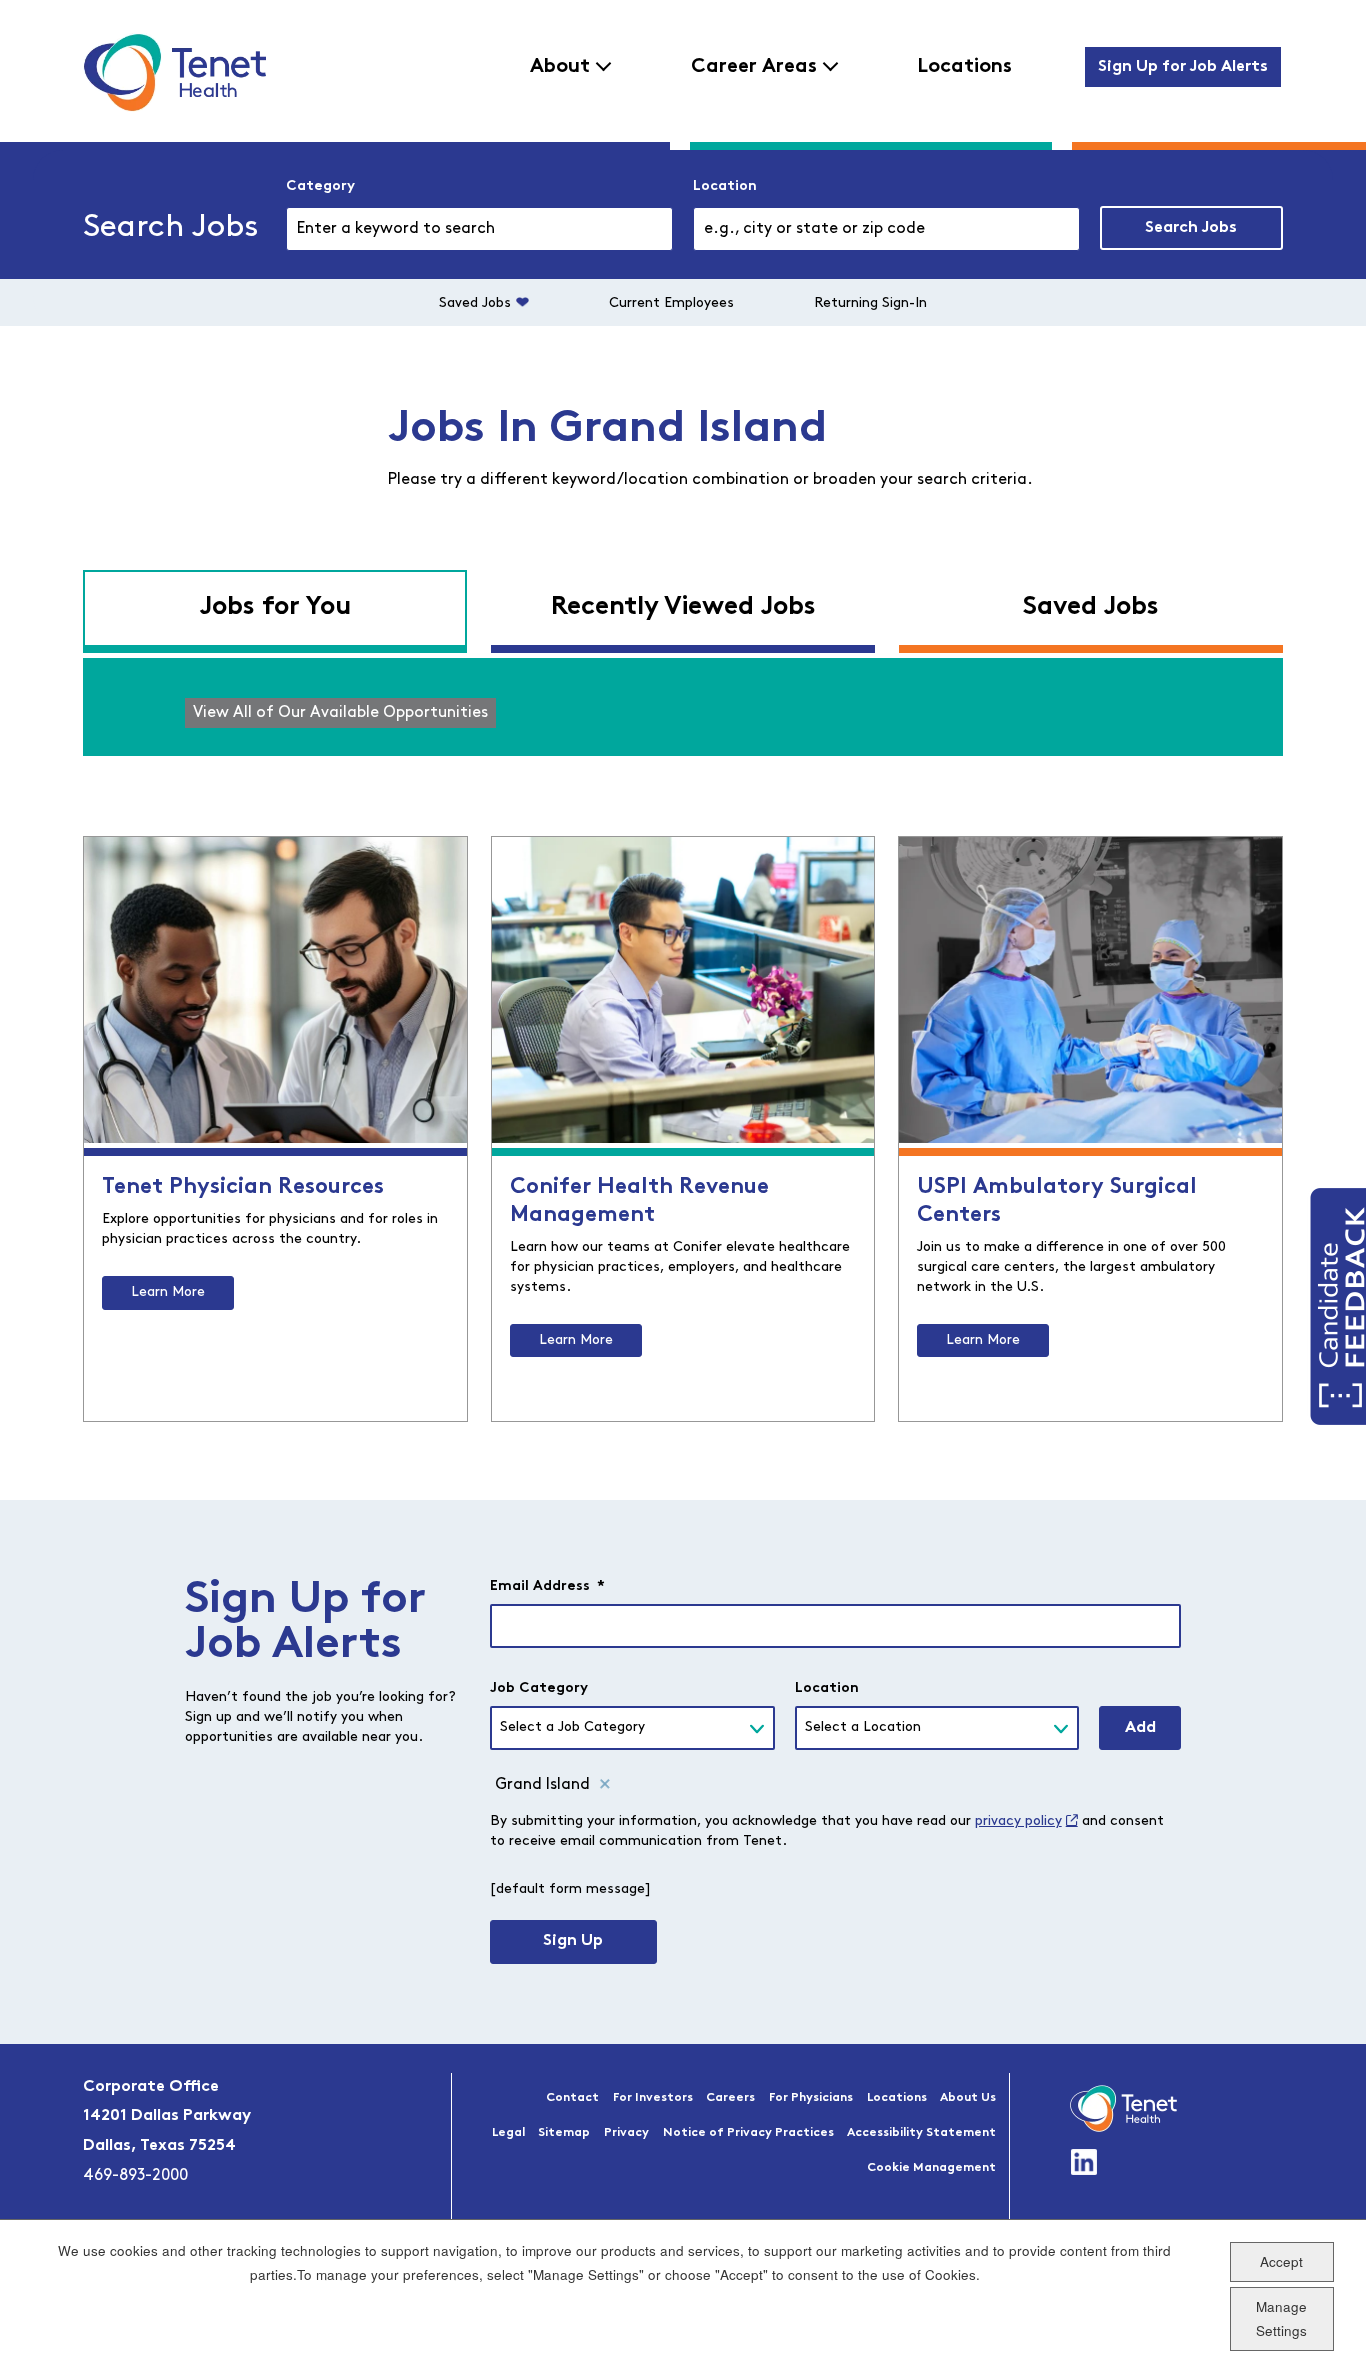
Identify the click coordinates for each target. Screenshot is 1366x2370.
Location (725, 186)
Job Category (539, 1688)
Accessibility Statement (921, 2133)
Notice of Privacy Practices (748, 2133)
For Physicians (811, 2098)
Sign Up (573, 1941)
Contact (572, 2098)
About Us (968, 2098)
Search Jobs (1191, 228)
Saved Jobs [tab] (1091, 607)
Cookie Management (931, 2168)
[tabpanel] (683, 707)
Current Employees (671, 303)
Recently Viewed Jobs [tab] (683, 607)
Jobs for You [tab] (275, 607)
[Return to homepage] (174, 72)
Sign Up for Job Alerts (1183, 67)
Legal (508, 2133)
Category (320, 186)
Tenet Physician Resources (243, 1187)
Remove (605, 1785)
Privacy (626, 2133)
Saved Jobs (475, 303)
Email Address (547, 1586)
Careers (730, 2098)
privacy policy (1018, 1821)
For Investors (653, 2098)
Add (1140, 1728)
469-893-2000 (135, 2176)
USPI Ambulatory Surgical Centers (1057, 1201)
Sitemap (564, 2133)
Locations (964, 67)
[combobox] (886, 229)
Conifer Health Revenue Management (639, 1201)
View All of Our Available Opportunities (340, 713)
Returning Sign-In (870, 303)
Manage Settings (1281, 2318)
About (560, 67)
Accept (1281, 2260)
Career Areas (754, 67)
